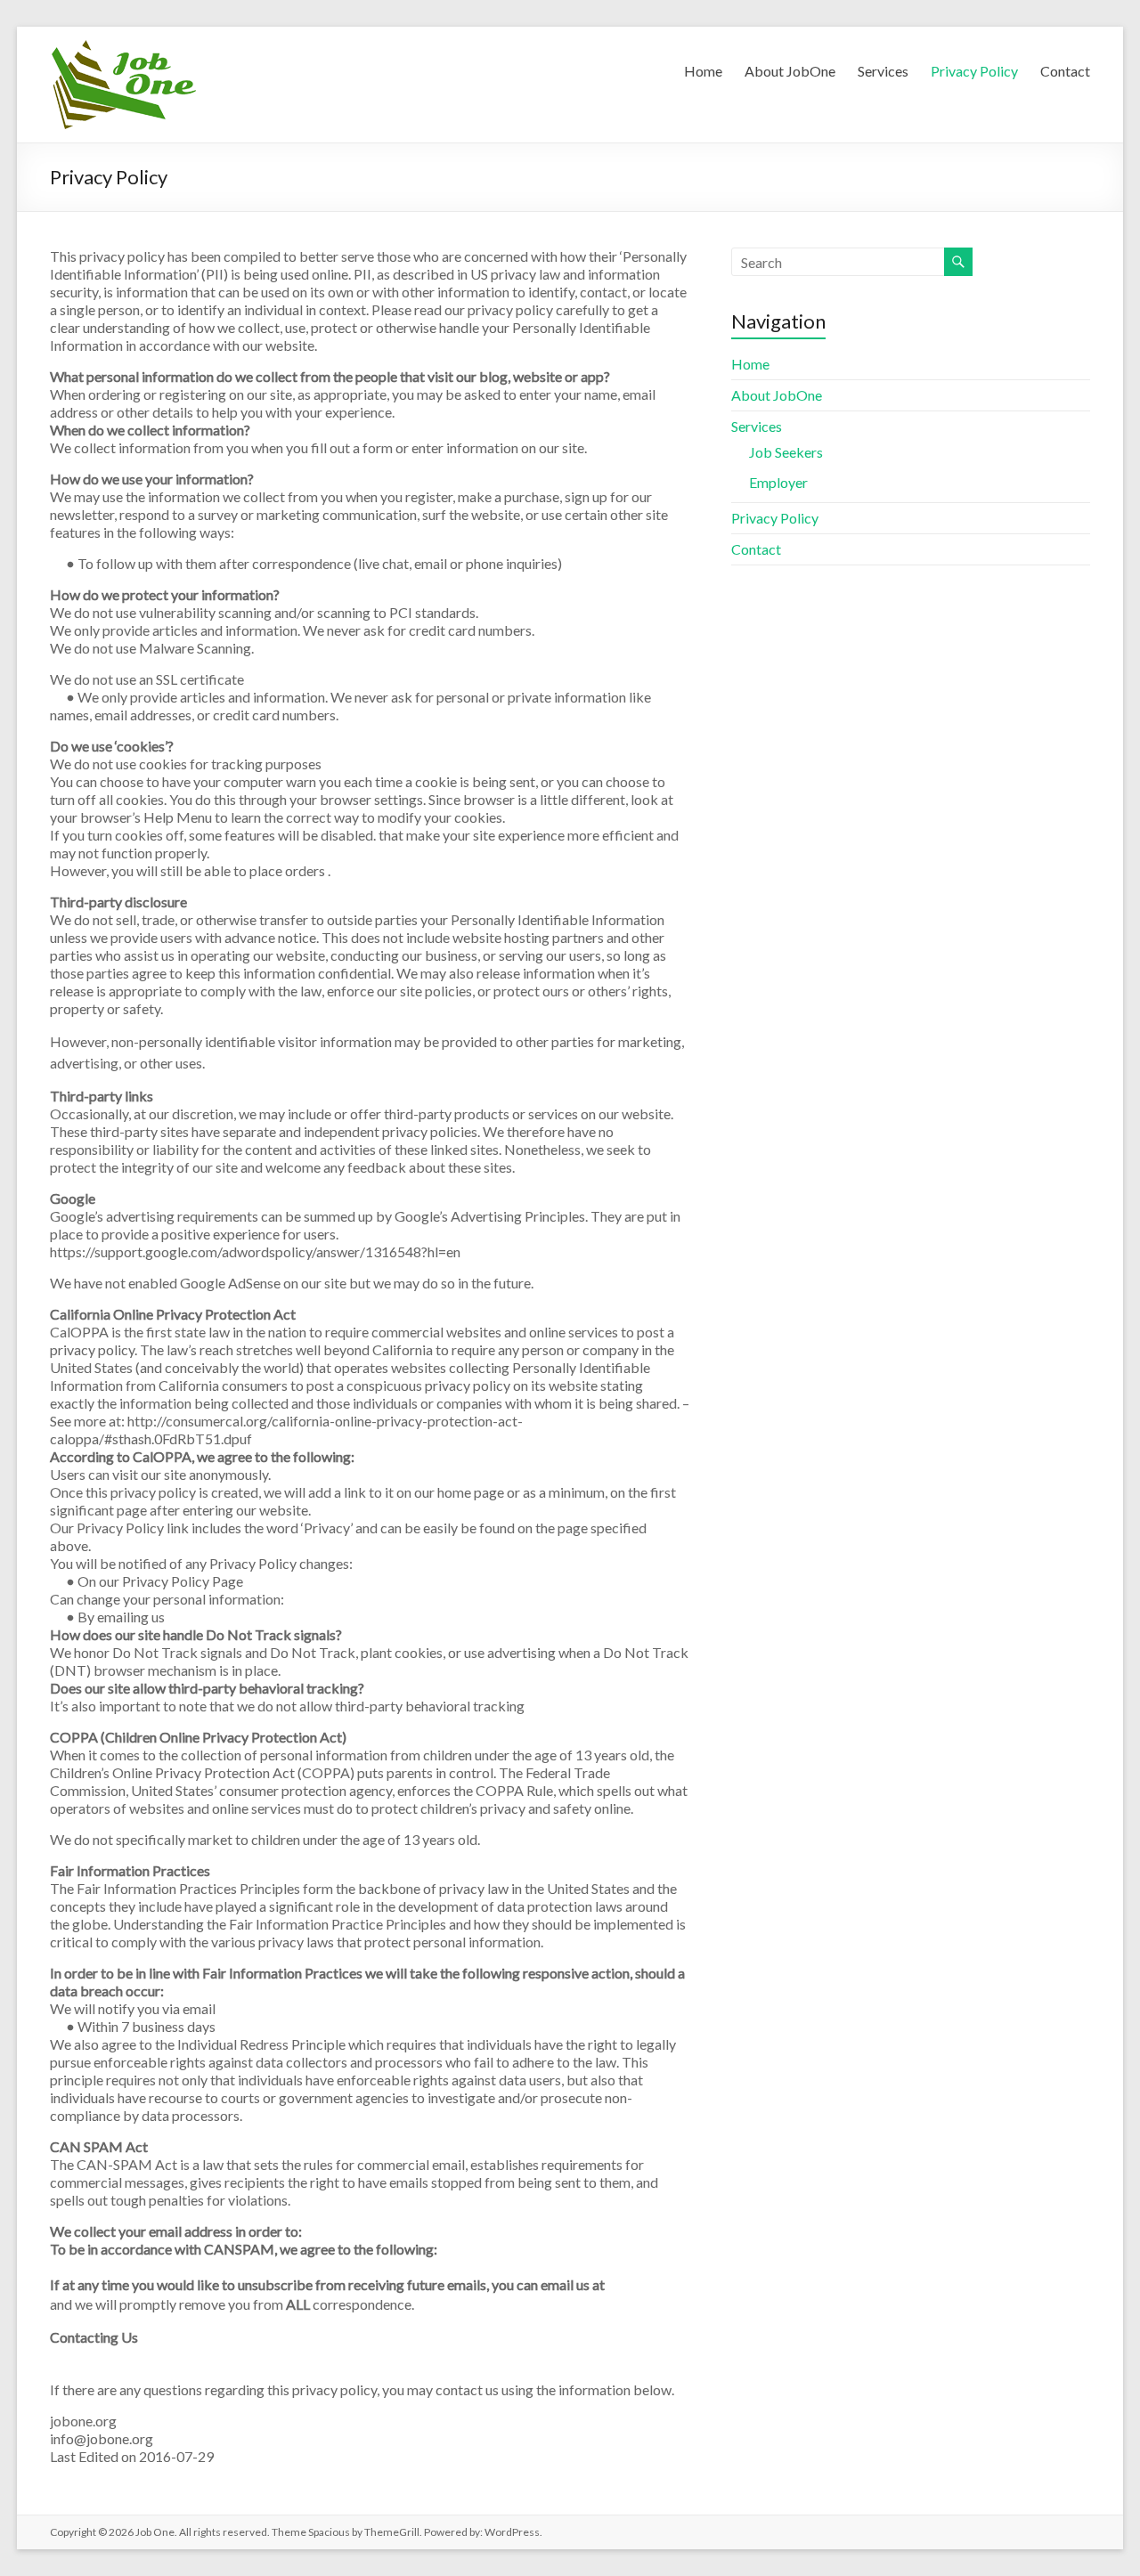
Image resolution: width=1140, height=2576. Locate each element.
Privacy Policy (974, 71)
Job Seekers (786, 452)
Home (703, 71)
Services (883, 71)
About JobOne (790, 71)
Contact (1065, 71)
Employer (778, 482)
